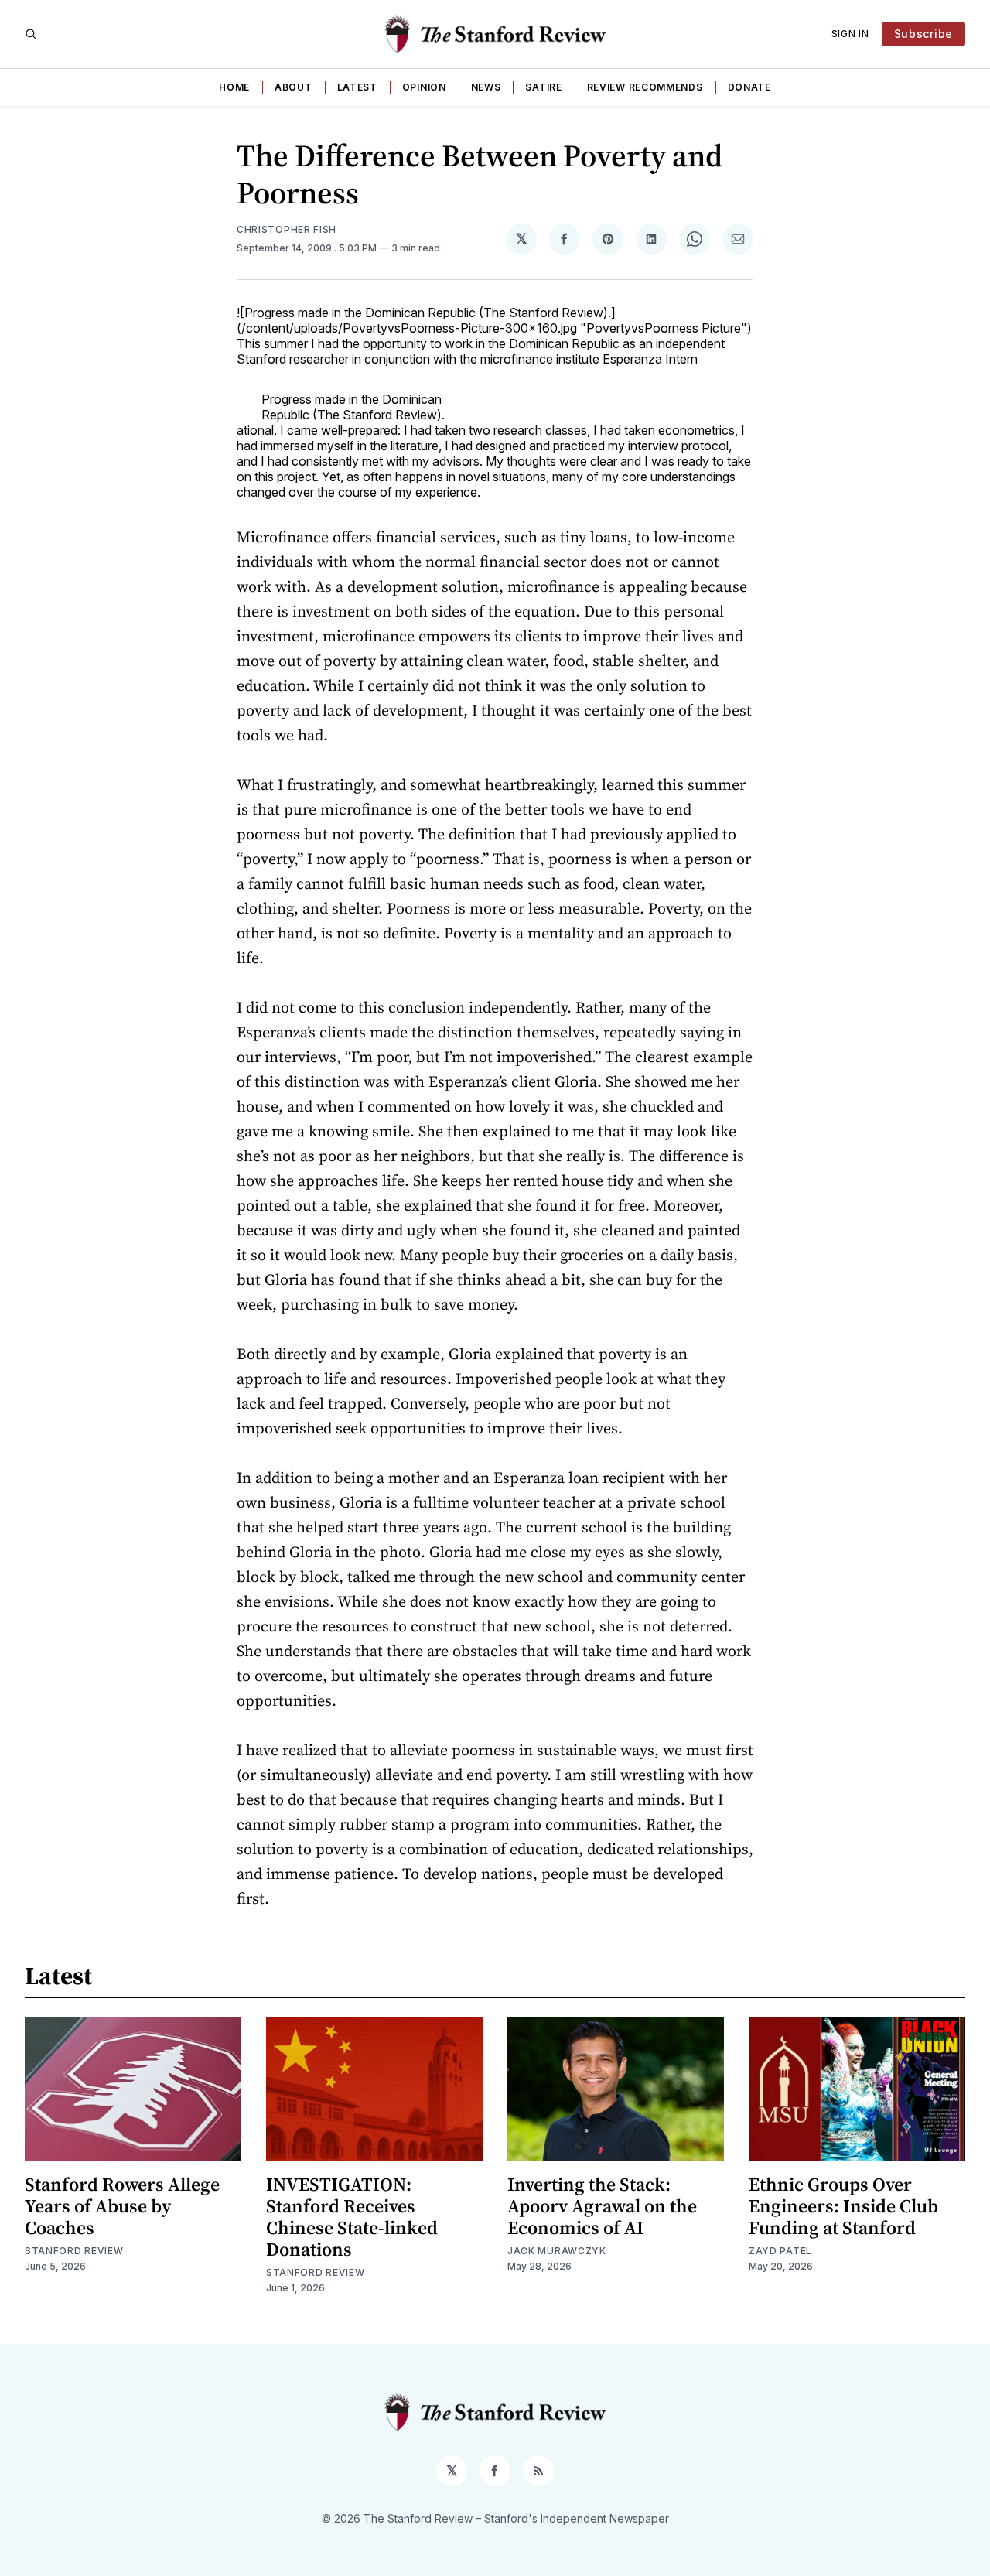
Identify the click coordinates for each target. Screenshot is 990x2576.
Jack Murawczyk (557, 2251)
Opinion (424, 87)
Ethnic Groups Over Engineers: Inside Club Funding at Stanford (843, 2206)
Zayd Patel (780, 2251)
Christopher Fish (287, 229)
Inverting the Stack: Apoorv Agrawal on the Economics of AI (602, 2206)
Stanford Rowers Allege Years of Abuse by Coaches (122, 2206)
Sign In (850, 34)
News (486, 87)
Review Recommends (645, 87)
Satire (543, 87)
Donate (749, 87)
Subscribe (923, 34)
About (294, 87)
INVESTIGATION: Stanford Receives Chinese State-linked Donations (352, 2217)
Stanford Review (74, 2251)
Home (234, 87)
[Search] (31, 34)
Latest (357, 87)
